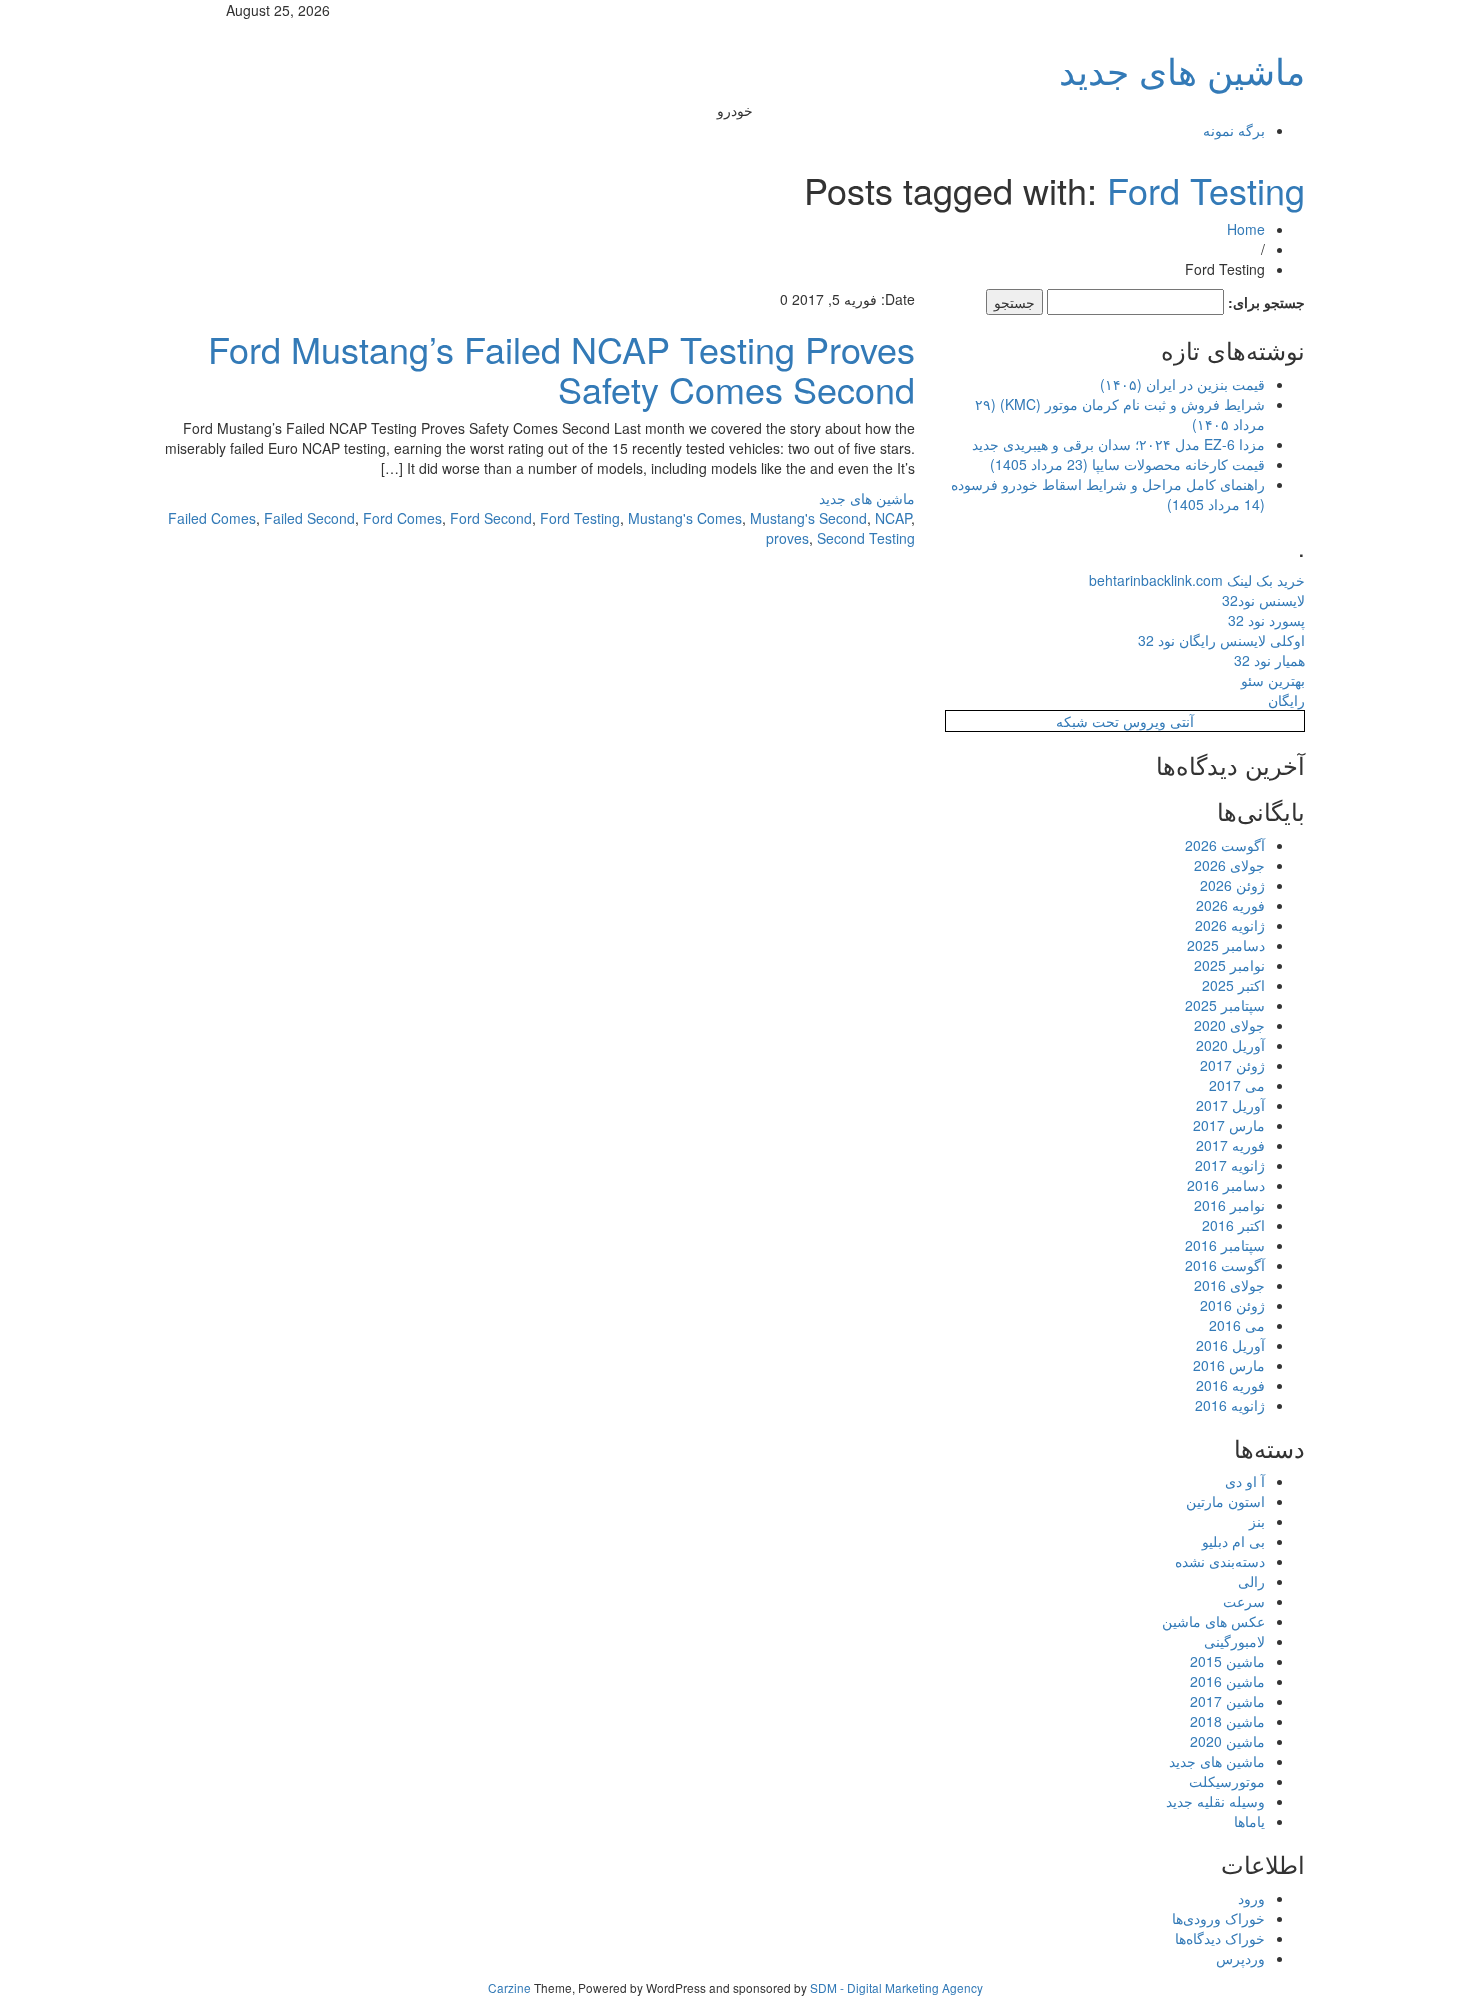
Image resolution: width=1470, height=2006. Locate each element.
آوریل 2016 (1230, 1345)
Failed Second (309, 518)
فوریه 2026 (1230, 905)
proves (787, 538)
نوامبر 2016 (1229, 1205)
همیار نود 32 (1269, 660)
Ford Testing (1206, 189)
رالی (1251, 1581)
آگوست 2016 (1225, 1265)
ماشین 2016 (1227, 1681)
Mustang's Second (808, 518)
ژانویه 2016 (1230, 1405)
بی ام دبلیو (1233, 1541)
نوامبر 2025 (1229, 965)
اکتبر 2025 (1233, 985)
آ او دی (1245, 1481)
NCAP (893, 518)
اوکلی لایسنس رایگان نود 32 (1221, 640)
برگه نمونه (1234, 130)
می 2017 (1237, 1085)
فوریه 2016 (1230, 1385)
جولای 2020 (1229, 1025)
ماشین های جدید (1182, 69)
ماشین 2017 (1227, 1701)
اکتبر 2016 (1233, 1225)
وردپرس (1240, 1958)
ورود (1251, 1898)
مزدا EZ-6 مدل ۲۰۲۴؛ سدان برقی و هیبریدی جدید (1118, 444)
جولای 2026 (1229, 865)
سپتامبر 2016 (1225, 1245)
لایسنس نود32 (1263, 600)
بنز (1257, 1521)
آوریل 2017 (1230, 1105)
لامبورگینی (1234, 1641)
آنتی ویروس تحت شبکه (1125, 721)
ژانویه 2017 (1230, 1165)
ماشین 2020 (1227, 1741)
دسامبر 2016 (1226, 1185)
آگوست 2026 (1225, 845)
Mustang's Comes (685, 518)
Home (1246, 229)
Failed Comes (212, 518)
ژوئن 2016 (1232, 1305)
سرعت (1244, 1601)
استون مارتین (1225, 1501)
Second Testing (866, 538)
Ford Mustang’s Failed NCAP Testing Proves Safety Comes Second (561, 368)
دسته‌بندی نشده (1220, 1561)
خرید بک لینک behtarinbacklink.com (1197, 580)
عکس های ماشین (1213, 1621)
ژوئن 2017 (1232, 1065)
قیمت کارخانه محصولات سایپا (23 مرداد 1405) (1127, 464)
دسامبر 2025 (1226, 945)
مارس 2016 (1229, 1365)
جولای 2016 (1229, 1285)
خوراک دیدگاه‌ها (1220, 1938)
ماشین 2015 (1227, 1661)
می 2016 (1237, 1325)
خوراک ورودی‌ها (1218, 1918)
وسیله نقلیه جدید (1215, 1801)
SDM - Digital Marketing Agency (896, 1987)
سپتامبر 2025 (1225, 1005)
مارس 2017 (1229, 1125)
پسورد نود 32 (1266, 620)
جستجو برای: (1266, 302)
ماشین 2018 (1227, 1721)
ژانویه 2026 (1230, 925)
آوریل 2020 (1230, 1045)
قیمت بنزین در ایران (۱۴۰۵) (1182, 384)
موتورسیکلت (1227, 1781)
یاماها (1249, 1821)
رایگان (1286, 700)
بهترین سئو (1273, 680)
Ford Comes (402, 518)
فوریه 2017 (1230, 1145)
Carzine (511, 1987)
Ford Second (491, 518)
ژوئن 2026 (1232, 885)
